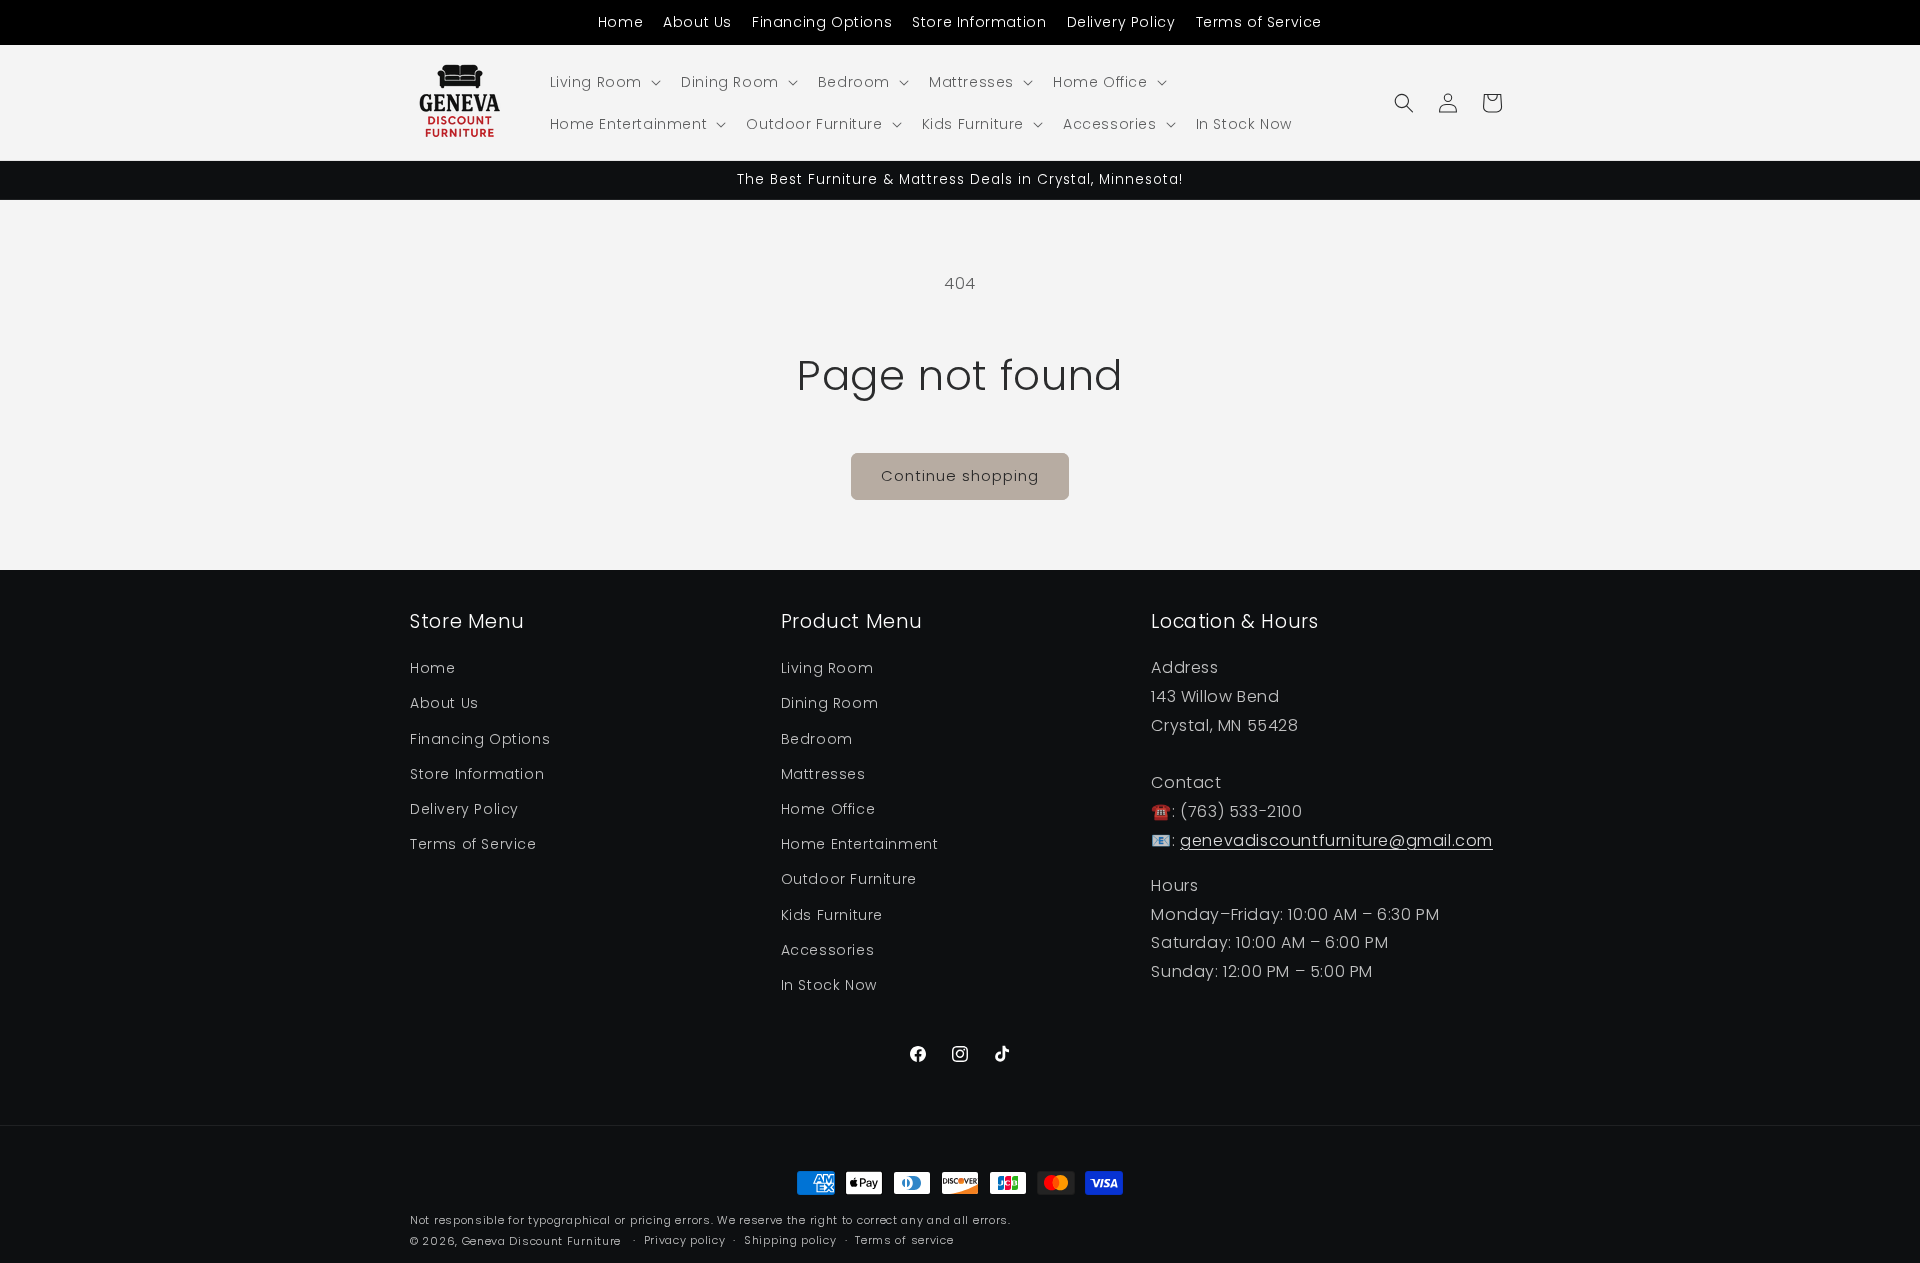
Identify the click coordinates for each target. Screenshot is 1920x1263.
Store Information (979, 22)
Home (620, 22)
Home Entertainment (860, 844)
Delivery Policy (1121, 22)
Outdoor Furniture (849, 879)
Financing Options (822, 22)
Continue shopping (960, 475)
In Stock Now (829, 985)
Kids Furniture (832, 915)
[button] (604, 82)
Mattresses (823, 774)
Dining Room (830, 704)
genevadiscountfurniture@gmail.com (1336, 840)
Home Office (828, 809)
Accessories (828, 950)
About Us (697, 22)
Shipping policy (790, 1240)
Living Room (827, 668)
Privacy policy (685, 1240)
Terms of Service (1259, 22)
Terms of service (904, 1240)
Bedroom (817, 739)
